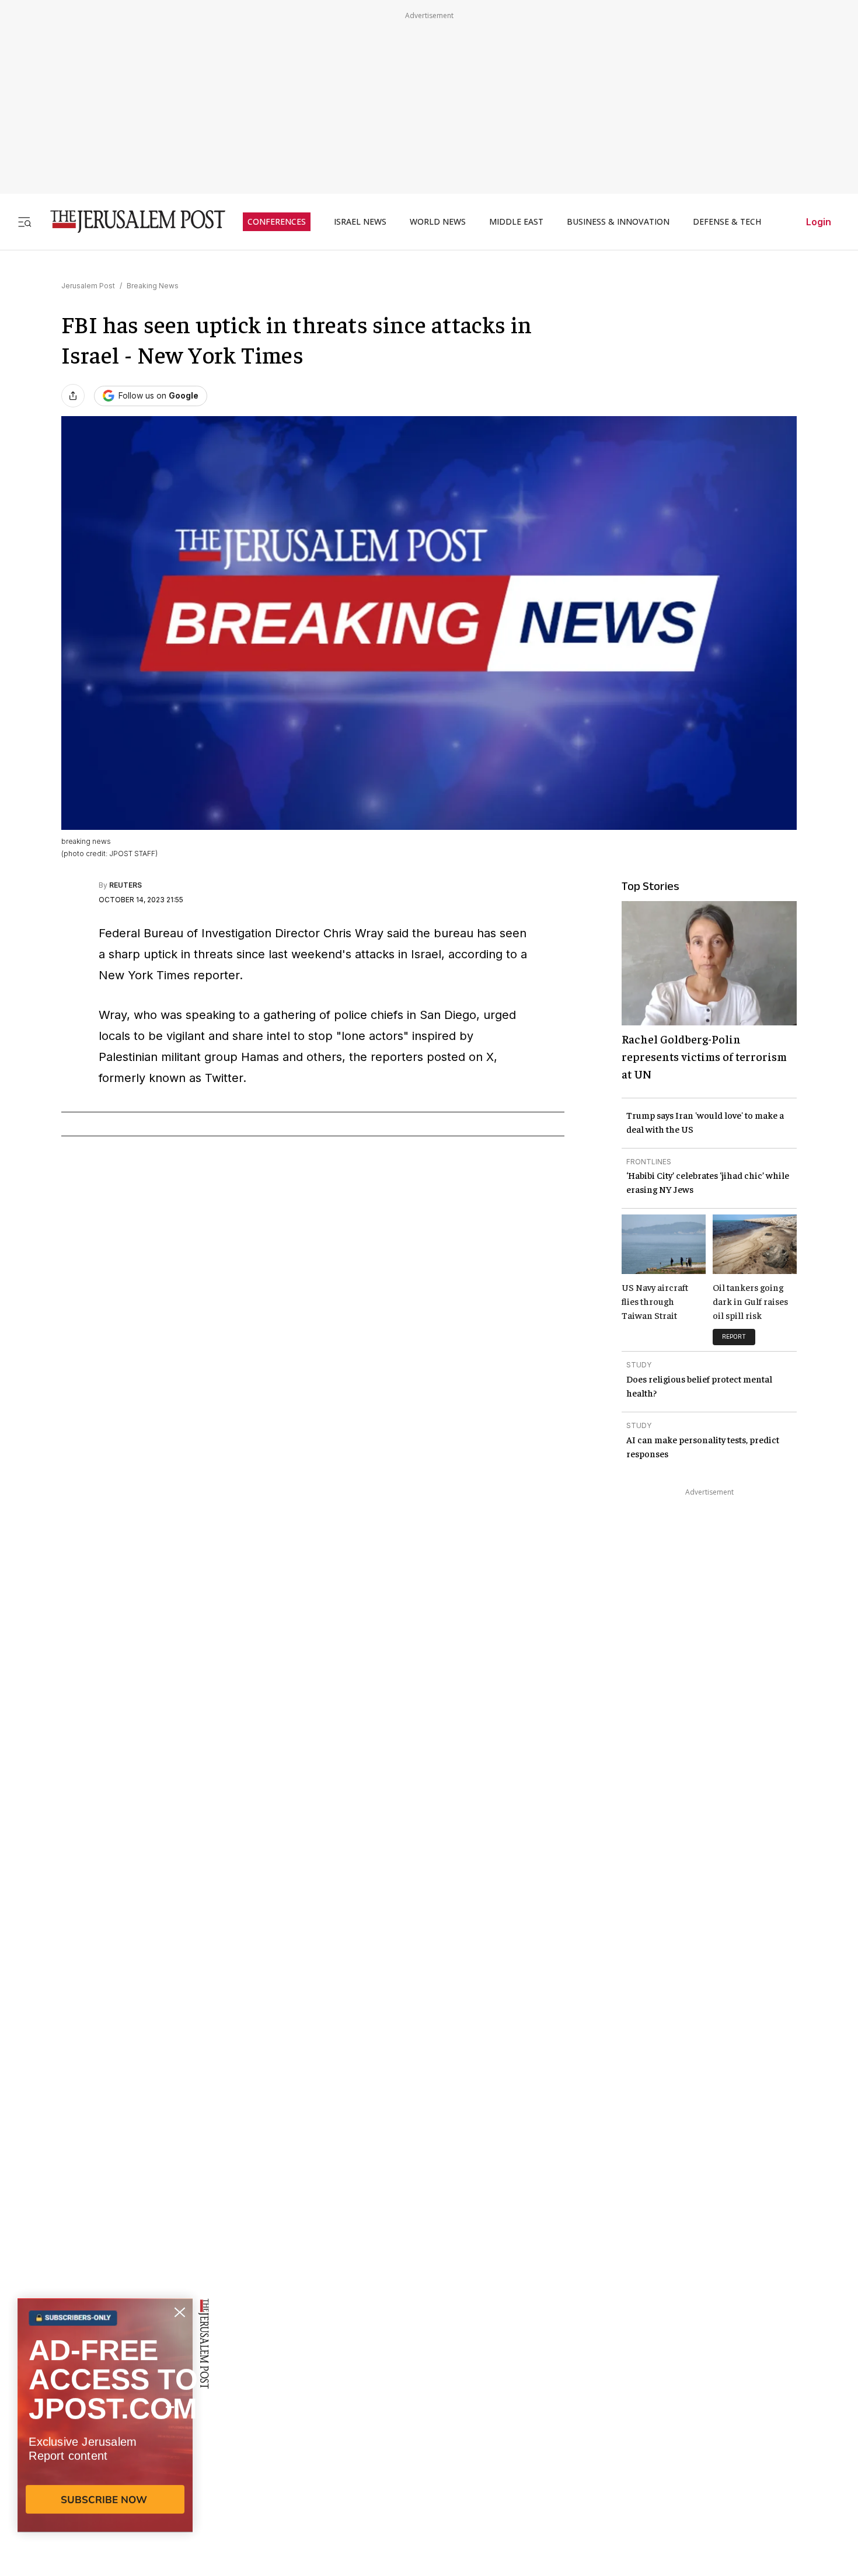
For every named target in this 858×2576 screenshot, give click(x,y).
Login (819, 222)
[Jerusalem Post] (130, 221)
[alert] (105, 2442)
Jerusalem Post (88, 286)
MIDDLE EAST (516, 222)
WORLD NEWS (438, 222)
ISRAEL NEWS (360, 222)
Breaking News (153, 286)
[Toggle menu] (25, 221)
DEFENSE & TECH (727, 222)
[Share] (73, 396)
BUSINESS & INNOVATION (618, 222)
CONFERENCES (277, 222)
